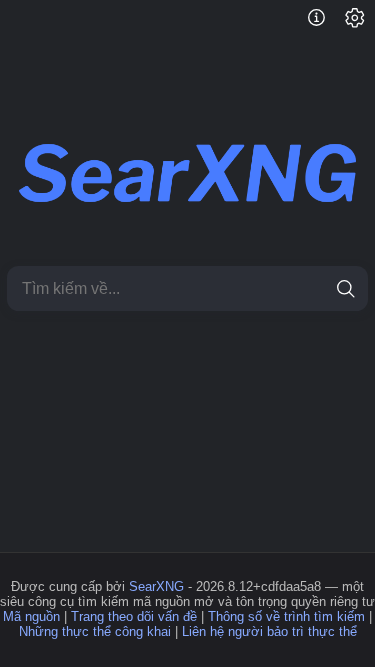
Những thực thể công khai (95, 631)
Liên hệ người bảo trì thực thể (269, 631)
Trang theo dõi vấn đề (134, 616)
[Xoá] (310, 288)
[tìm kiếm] (345, 288)
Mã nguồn (31, 616)
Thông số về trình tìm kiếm (286, 616)
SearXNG (156, 586)
